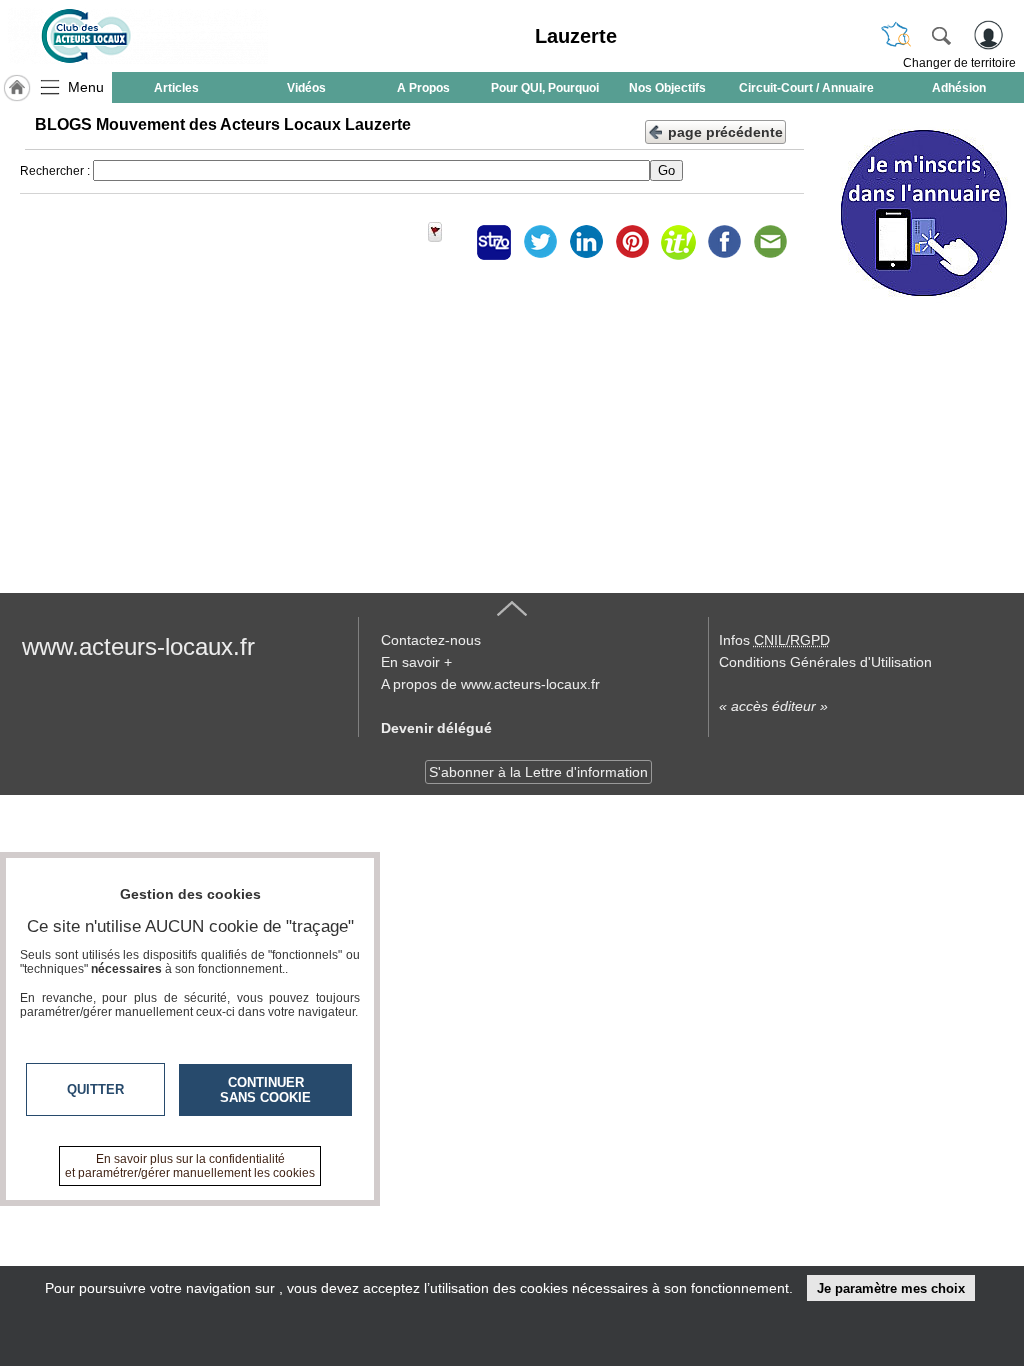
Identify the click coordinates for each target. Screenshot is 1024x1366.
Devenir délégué (436, 728)
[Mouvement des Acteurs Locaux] (138, 36)
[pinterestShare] (632, 242)
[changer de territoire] (896, 35)
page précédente (725, 132)
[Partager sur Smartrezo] (494, 242)
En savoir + (416, 662)
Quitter (95, 1089)
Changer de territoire (959, 63)
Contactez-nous (431, 640)
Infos (774, 640)
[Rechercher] (941, 35)
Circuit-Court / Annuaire (806, 88)
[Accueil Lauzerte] (17, 88)
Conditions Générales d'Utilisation (825, 662)
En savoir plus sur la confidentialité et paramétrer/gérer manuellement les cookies (190, 1166)
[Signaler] (448, 242)
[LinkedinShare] (586, 242)
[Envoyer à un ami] (770, 242)
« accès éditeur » (773, 706)
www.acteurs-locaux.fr (138, 646)
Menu (86, 87)
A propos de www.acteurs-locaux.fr (490, 684)
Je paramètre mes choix (891, 1288)
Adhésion (959, 88)
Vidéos (306, 88)
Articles (176, 88)
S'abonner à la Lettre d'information (538, 772)
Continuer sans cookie (265, 1090)
